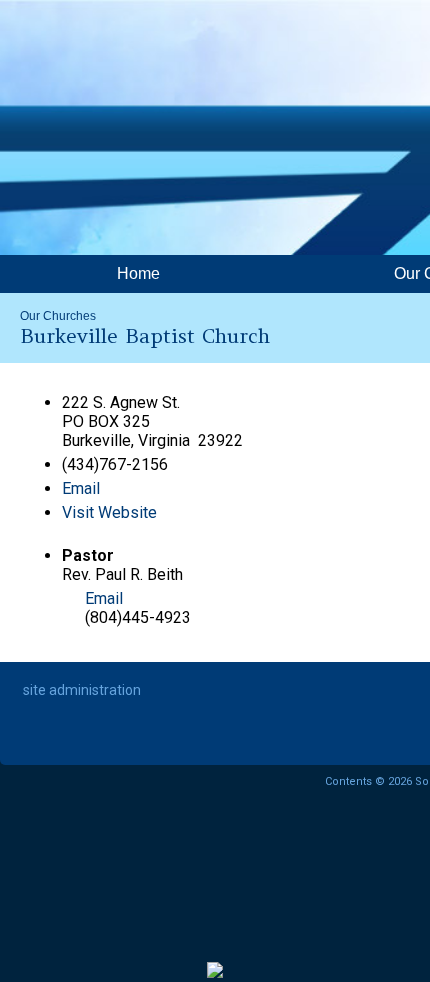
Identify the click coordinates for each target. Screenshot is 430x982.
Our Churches (58, 316)
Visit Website (109, 512)
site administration (82, 690)
